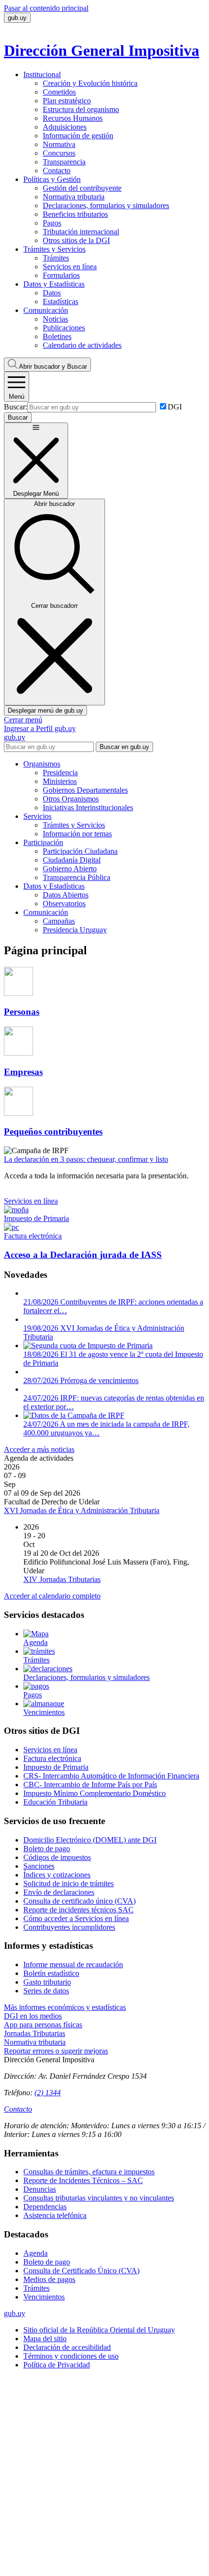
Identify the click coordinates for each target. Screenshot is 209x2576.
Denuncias (40, 2189)
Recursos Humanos (73, 118)
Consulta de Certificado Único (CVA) (81, 2271)
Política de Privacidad (57, 2365)
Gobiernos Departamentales (85, 790)
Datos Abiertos (66, 895)
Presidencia (60, 773)
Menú (17, 397)
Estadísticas (61, 302)
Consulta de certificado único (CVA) (79, 1901)
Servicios (37, 816)
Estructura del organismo (81, 109)
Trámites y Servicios (54, 249)
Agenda (35, 2253)
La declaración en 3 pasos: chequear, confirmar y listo (86, 1159)
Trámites (56, 258)
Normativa (59, 144)
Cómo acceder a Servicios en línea (76, 1918)
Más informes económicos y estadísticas (65, 2007)
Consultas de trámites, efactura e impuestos (89, 2172)
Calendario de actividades (82, 345)
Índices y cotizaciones (57, 1875)
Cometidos (59, 92)
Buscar (53, 367)
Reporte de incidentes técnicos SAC (78, 1910)
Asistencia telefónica (55, 2215)
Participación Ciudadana (80, 851)
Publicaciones (64, 328)
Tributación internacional (81, 232)
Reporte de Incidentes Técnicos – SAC (83, 2180)
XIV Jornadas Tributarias (62, 1579)
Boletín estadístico (51, 1973)
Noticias (55, 319)
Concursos (59, 153)
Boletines (57, 336)
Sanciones (39, 1866)
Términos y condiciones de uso (71, 2356)
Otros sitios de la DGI (76, 240)
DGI (175, 407)
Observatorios (64, 904)
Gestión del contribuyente (82, 188)
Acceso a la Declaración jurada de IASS (83, 1255)
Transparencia (64, 162)
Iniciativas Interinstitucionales (88, 807)
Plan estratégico (67, 101)
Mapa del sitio (45, 2339)
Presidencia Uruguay (75, 930)
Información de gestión (78, 136)
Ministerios (60, 781)
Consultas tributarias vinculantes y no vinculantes (99, 2198)
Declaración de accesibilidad (67, 2347)
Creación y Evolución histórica (90, 83)
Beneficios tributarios (75, 214)
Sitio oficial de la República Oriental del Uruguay (99, 2330)
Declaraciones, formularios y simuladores (106, 205)
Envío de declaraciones (59, 1892)
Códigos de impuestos (57, 1857)
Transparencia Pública (77, 877)
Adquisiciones (65, 127)
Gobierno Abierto (70, 869)
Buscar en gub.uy (124, 747)
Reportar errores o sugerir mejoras (56, 2051)
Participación (43, 842)
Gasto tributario (47, 1982)
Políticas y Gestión (52, 179)
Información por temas (77, 834)
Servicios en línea (70, 267)
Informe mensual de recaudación (73, 1965)
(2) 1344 (48, 2093)
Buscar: (16, 407)
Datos (52, 293)
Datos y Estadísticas (54, 284)
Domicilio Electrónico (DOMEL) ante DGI (90, 1840)
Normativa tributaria (74, 197)
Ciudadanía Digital (72, 860)
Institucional (42, 74)
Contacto (57, 171)
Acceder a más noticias (39, 1449)
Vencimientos (44, 2297)
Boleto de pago (47, 1849)
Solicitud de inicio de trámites (69, 1883)
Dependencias (45, 2207)
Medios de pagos (49, 2279)
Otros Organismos (71, 799)
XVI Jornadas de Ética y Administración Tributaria (82, 1510)
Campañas (59, 921)
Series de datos (46, 1991)
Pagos (52, 223)
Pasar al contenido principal (46, 8)
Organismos (42, 764)
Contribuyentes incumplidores (69, 1927)
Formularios (61, 275)
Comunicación (46, 310)
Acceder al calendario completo (52, 1596)
